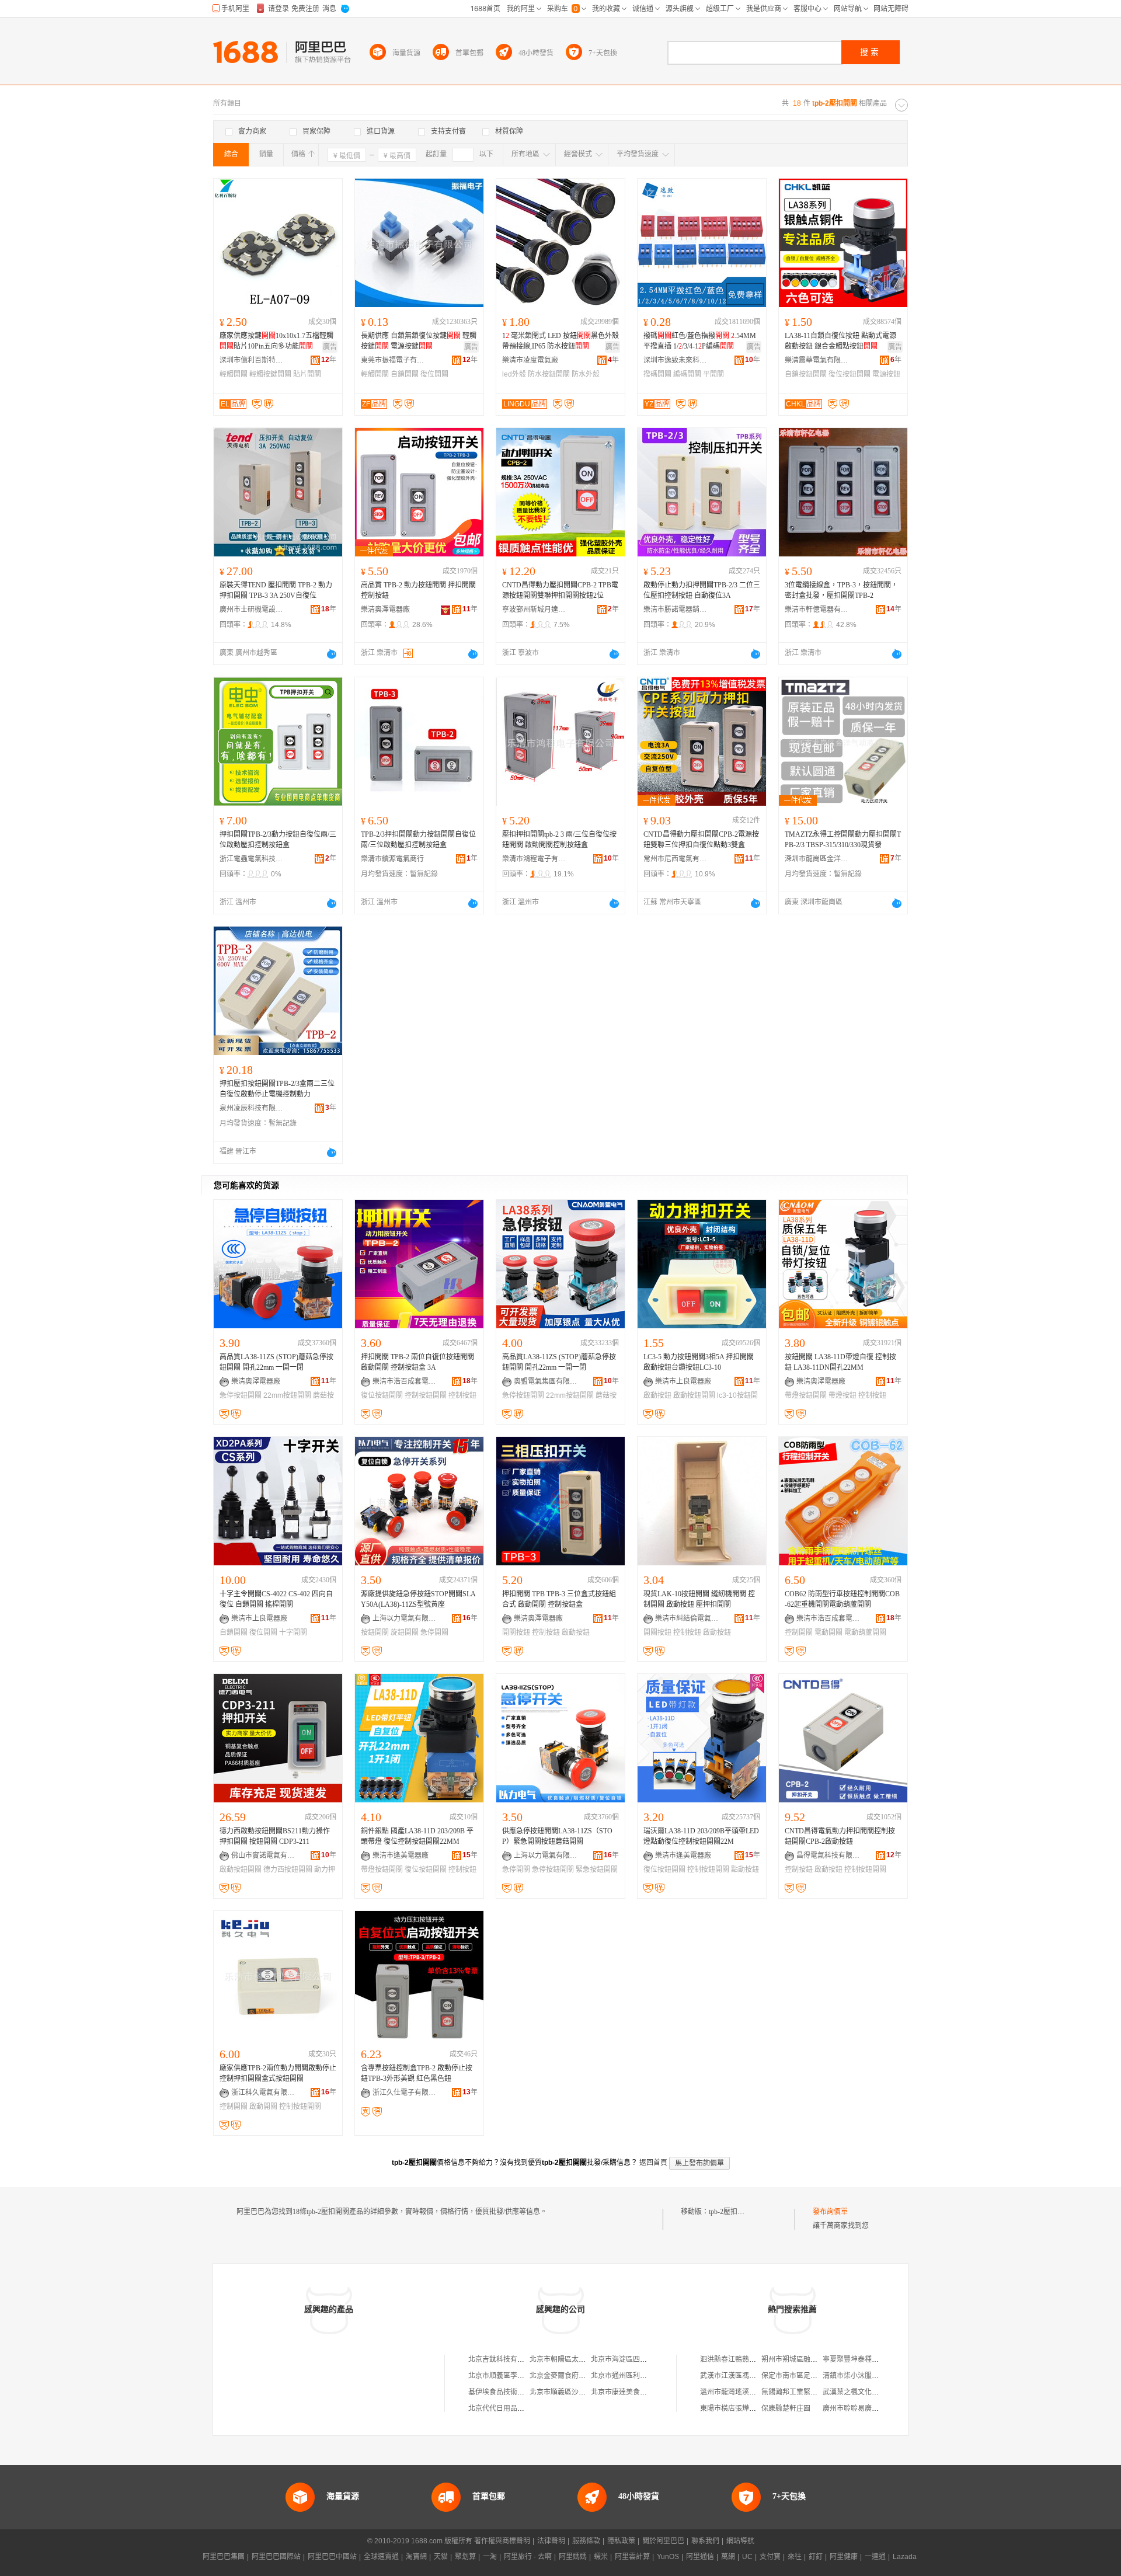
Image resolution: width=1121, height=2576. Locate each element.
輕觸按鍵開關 (270, 374)
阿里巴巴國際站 (276, 2557)
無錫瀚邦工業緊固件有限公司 (807, 2392)
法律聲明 (551, 2541)
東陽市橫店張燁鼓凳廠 (735, 2408)
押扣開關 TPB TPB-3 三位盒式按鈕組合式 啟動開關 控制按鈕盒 (559, 1599)
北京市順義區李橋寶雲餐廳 (510, 2376)
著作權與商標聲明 (502, 2541)
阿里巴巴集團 (224, 2557)
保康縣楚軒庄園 (786, 2408)
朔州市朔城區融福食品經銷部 (807, 2359)
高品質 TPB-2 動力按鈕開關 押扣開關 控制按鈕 (418, 590)
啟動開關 (263, 2107)
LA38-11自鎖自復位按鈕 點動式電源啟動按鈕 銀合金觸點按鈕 (840, 341)
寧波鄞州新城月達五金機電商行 (534, 610)
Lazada (905, 2557)
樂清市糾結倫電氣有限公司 (687, 1618)
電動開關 (828, 1632)
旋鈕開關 (405, 1632)
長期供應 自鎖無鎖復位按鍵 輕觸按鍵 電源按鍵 (419, 341)
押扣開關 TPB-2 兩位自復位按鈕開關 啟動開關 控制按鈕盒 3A (417, 1362)
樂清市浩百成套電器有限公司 (405, 1381)
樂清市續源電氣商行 (392, 859)
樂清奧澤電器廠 (385, 610)
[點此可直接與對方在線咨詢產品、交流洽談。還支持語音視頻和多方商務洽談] (332, 654)
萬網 (728, 2557)
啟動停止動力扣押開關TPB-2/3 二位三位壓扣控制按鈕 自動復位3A (702, 590)
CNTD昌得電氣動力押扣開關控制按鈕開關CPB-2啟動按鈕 (840, 1836)
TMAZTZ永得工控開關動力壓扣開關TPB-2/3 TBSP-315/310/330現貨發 (843, 840)
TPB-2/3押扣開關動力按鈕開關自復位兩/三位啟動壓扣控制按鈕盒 (418, 840)
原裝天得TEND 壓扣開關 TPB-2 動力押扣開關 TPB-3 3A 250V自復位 (276, 590)
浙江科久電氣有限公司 (263, 2093)
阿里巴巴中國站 (332, 2557)
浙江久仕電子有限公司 (405, 2093)
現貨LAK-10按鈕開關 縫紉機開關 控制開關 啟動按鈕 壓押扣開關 (699, 1599)
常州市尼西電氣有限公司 (676, 859)
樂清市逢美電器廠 (401, 1856)
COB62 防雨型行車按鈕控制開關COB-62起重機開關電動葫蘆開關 (842, 1599)
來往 (795, 2557)
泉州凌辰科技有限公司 (252, 1108)
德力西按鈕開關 (288, 1870)
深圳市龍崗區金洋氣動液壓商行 (817, 859)
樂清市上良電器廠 (683, 1381)
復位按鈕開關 (850, 374)
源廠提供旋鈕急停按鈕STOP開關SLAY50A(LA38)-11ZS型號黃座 (418, 1599)
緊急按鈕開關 (597, 1870)
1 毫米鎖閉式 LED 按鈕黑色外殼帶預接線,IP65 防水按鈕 (560, 341)
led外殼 (514, 374)
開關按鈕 (516, 1632)
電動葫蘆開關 (865, 1632)
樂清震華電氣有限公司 (817, 360)
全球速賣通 (381, 2557)
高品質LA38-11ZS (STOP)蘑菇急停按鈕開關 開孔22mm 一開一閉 (276, 1362)
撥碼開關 (657, 374)
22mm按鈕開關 (287, 1395)
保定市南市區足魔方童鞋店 (803, 2376)
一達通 (875, 2557)
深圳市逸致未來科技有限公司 (676, 360)
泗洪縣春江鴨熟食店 (732, 2359)
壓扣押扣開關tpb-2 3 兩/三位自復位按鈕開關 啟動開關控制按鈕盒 (559, 840)
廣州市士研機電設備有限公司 (252, 610)
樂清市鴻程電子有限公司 (534, 859)
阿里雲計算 (632, 2557)
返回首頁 (653, 2163)
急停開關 (434, 1632)
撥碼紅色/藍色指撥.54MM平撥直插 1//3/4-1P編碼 (700, 341)
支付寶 (770, 2557)
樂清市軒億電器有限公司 (817, 610)
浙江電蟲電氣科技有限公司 (252, 859)
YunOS (668, 2557)
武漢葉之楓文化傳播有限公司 (868, 2392)
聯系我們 (705, 2541)
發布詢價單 (830, 2212)
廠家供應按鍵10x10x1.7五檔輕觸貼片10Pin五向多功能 (276, 341)
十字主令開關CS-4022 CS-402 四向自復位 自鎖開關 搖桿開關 (276, 1599)
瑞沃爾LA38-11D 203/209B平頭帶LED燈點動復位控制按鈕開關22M (701, 1836)
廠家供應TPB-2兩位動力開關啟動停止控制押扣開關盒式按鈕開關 (278, 2073)
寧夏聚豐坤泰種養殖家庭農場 (868, 2359)
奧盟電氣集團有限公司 (546, 1381)
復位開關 (434, 374)
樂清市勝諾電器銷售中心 (676, 610)
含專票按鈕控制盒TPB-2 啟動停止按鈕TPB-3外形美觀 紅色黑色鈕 (417, 2073)
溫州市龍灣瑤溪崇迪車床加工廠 (749, 2392)
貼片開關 (307, 374)
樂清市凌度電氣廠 (530, 360)
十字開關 (293, 1632)
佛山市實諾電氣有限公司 (263, 1856)
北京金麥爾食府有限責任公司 (575, 2376)
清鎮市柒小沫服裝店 (854, 2376)
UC (747, 2557)
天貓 (441, 2557)
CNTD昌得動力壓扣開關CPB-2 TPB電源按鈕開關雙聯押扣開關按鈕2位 (560, 590)
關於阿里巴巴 (663, 2541)
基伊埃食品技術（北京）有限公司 (521, 2392)
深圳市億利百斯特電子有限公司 (252, 360)
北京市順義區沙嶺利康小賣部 (575, 2392)
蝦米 (601, 2557)
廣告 (330, 347)
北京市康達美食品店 (622, 2392)
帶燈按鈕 (843, 1395)
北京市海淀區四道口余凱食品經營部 (647, 2359)
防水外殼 (586, 374)
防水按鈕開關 (549, 374)
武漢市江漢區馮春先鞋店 (739, 2376)
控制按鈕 (872, 1395)
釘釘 (816, 2557)
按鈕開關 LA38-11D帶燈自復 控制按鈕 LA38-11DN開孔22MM (840, 1362)
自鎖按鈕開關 (806, 374)
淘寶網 (416, 2557)
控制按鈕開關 (426, 1395)
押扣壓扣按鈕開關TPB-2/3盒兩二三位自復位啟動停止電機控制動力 (277, 1089)
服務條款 (586, 2541)
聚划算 (465, 2557)
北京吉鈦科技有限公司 (503, 2359)
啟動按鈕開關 (694, 1395)
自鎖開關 (405, 374)
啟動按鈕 (657, 1395)
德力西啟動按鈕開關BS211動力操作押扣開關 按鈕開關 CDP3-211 (275, 1836)
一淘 (490, 2557)
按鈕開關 (375, 1632)
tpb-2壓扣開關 (730, 2212)
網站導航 (740, 2541)
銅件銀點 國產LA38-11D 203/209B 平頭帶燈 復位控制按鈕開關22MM (417, 1836)
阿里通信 (700, 2557)
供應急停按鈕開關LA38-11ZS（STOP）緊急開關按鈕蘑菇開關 (557, 1836)
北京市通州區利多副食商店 (633, 2376)
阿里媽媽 (573, 2557)
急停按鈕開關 (241, 1395)
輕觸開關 (234, 374)
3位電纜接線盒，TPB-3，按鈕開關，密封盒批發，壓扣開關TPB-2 (841, 590)
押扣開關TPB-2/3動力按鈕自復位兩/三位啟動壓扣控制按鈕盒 (278, 840)
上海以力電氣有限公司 (405, 1618)
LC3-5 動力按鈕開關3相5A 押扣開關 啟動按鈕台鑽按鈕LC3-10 (699, 1362)
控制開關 (799, 1632)
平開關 (713, 374)
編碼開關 (687, 374)
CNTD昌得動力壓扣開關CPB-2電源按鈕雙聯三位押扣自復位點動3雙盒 (701, 840)
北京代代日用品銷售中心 (507, 2408)
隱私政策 (621, 2541)
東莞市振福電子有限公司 (393, 360)
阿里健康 (844, 2557)
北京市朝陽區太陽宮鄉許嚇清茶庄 (582, 2359)
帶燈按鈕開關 (806, 1395)
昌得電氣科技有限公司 (828, 1856)
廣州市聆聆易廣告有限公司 (865, 2408)
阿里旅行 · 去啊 (528, 2557)
